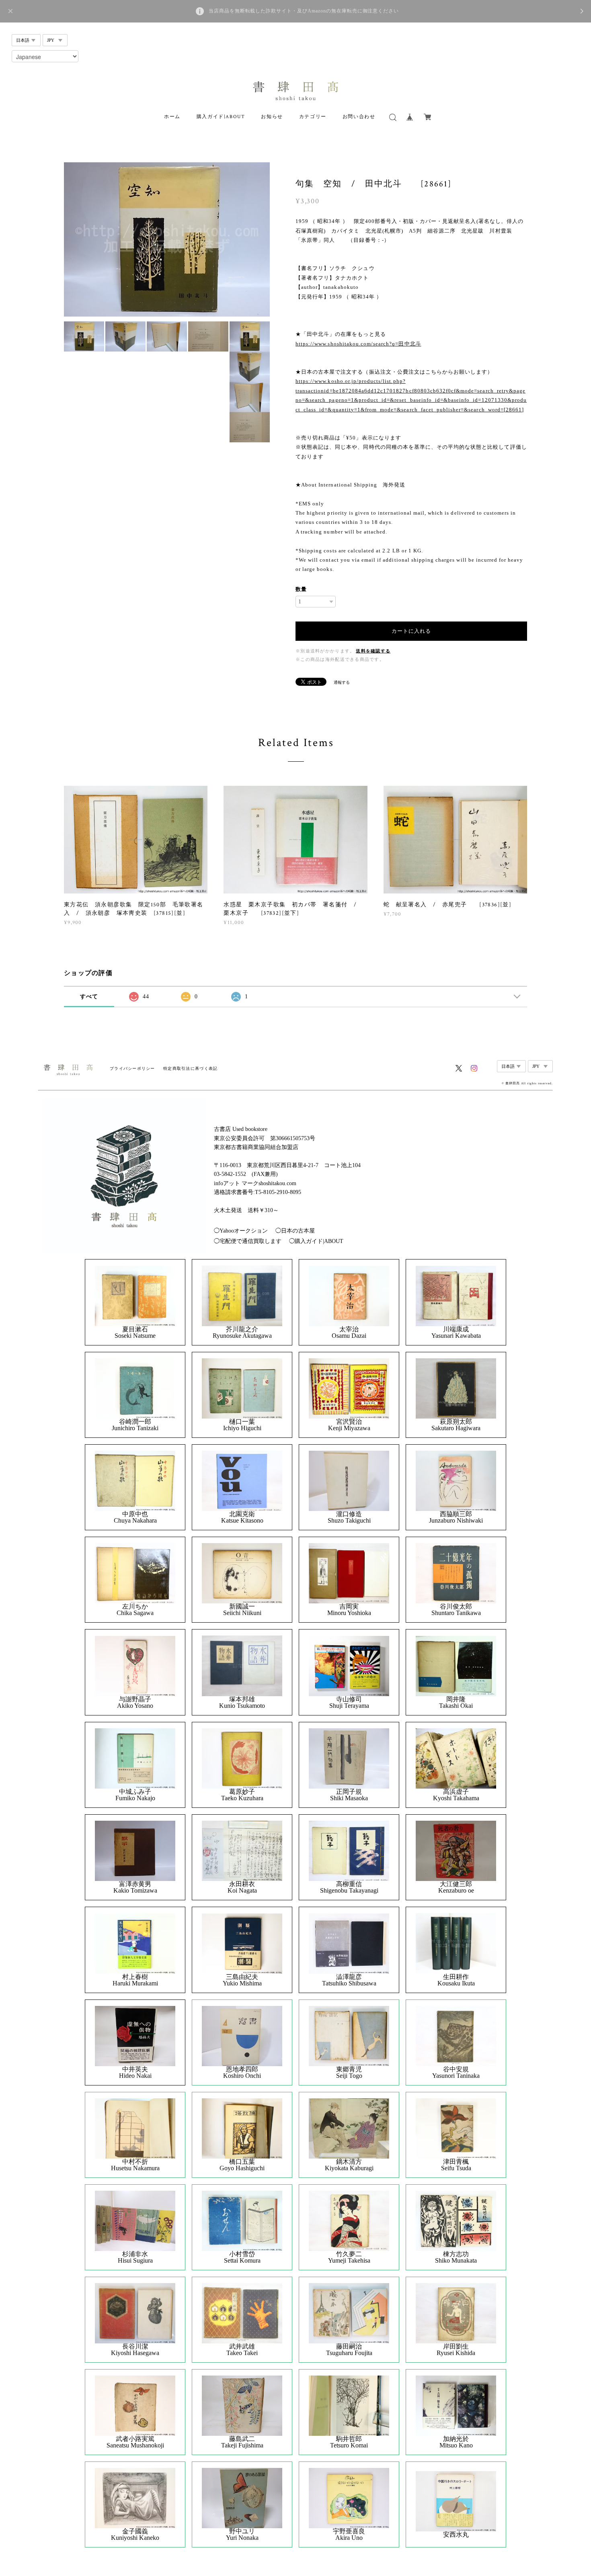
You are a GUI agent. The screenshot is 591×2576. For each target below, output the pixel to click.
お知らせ (272, 117)
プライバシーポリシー (132, 1068)
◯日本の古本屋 (295, 1231)
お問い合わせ (359, 117)
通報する (342, 682)
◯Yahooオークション (241, 1231)
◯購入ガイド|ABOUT (316, 1241)
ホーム (172, 117)
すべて (89, 997)
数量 (301, 589)
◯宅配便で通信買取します (248, 1241)
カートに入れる (411, 631)
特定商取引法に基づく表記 (190, 1068)
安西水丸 (456, 2535)
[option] (167, 239)
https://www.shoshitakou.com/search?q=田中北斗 (358, 344)
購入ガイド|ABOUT (221, 117)
